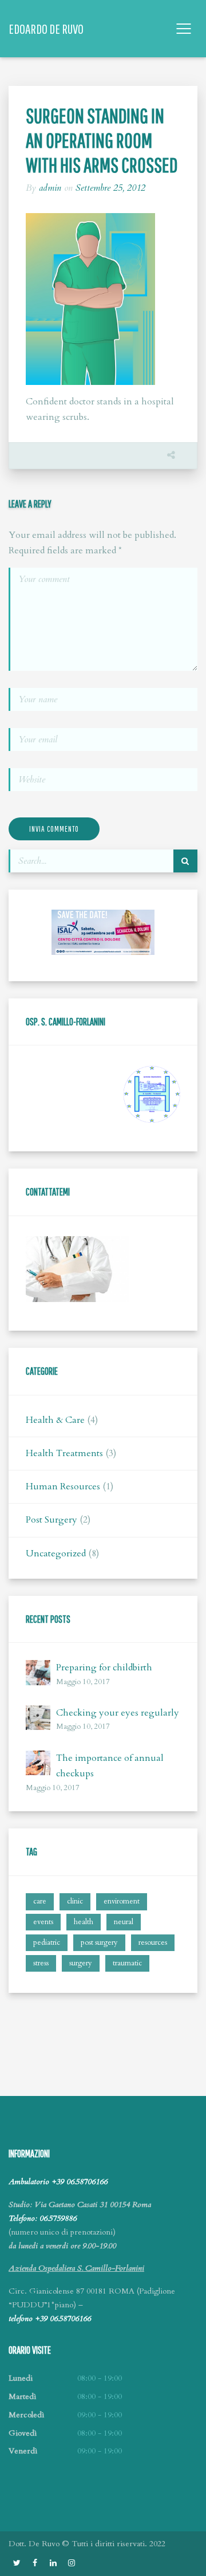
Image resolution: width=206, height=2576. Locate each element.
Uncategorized (56, 1554)
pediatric (47, 1942)
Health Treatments (64, 1453)
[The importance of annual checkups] (38, 1763)
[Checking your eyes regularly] (38, 1718)
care (40, 1901)
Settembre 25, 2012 (110, 188)
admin (50, 188)
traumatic (127, 1963)
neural (124, 1922)
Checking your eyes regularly (118, 1713)
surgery (81, 1963)
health (84, 1922)
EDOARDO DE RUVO (46, 29)
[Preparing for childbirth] (38, 1672)
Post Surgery (51, 1520)
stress (41, 1963)
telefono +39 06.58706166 (50, 2319)
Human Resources (63, 1486)
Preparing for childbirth (104, 1667)
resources (153, 1942)
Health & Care (55, 1420)
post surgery (99, 1942)
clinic (75, 1901)
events (43, 1922)
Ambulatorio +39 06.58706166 (58, 2182)
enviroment (122, 1901)
